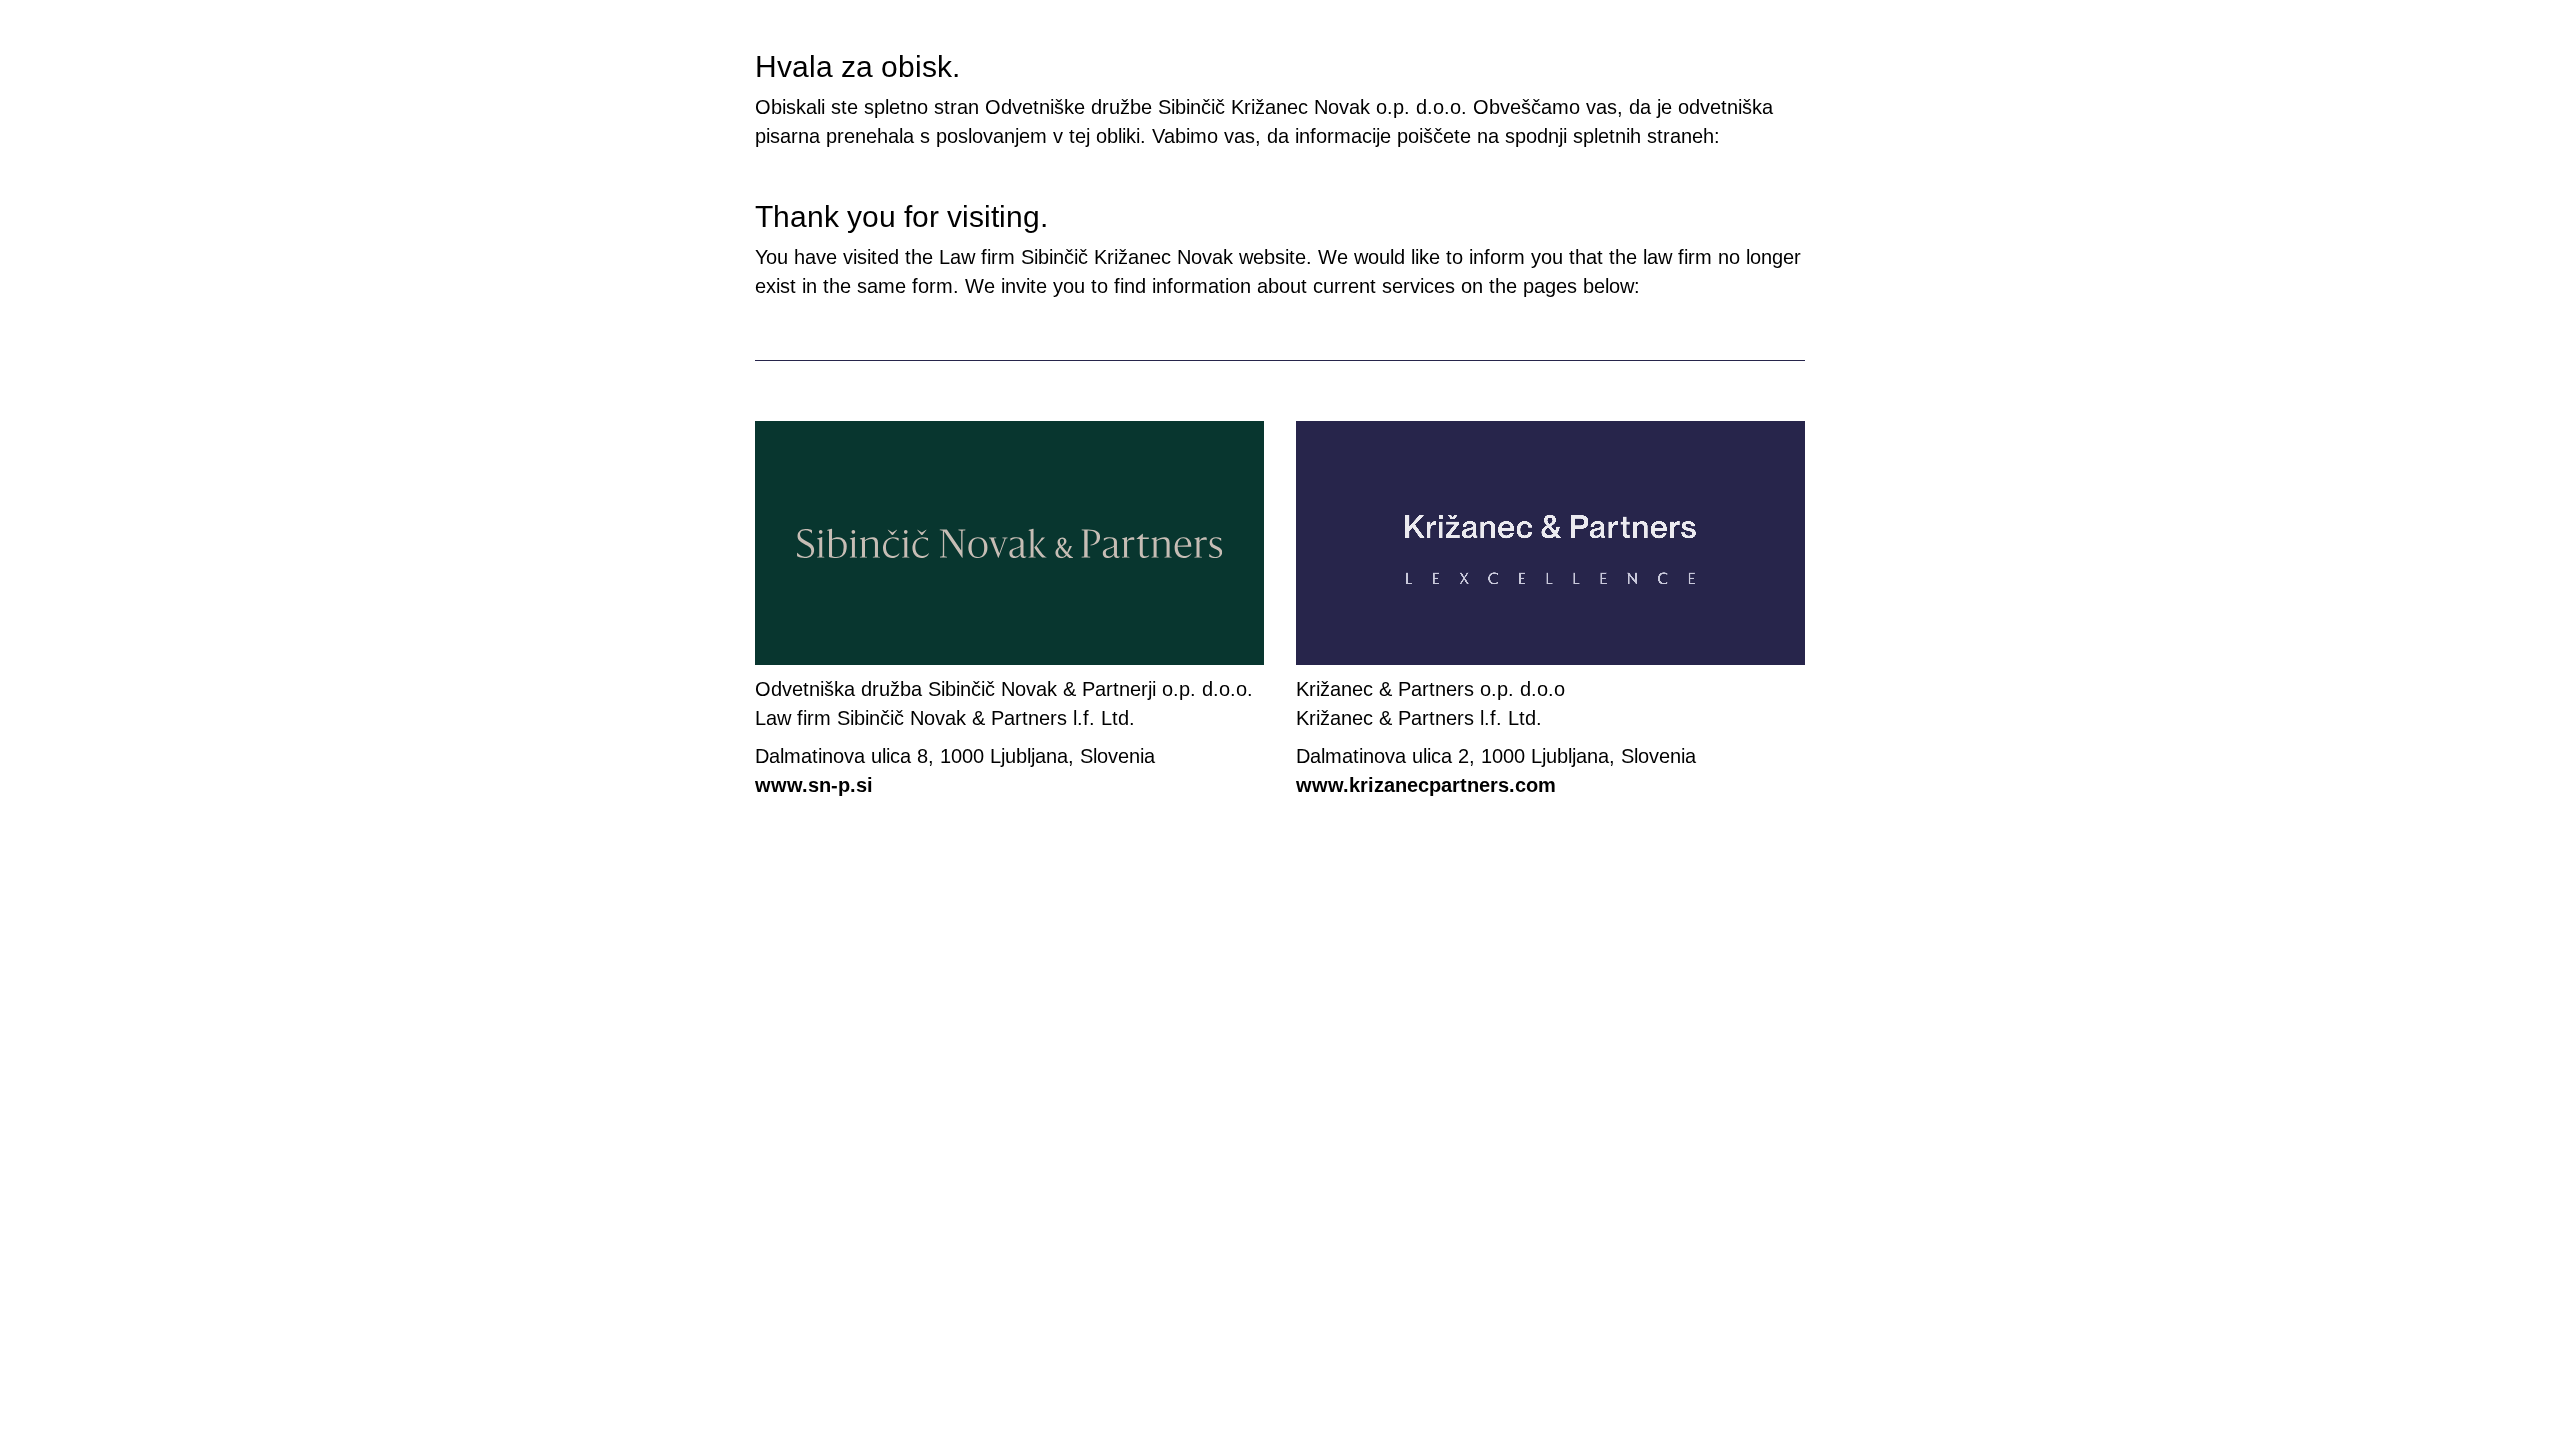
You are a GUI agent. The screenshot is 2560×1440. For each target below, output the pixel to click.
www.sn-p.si (814, 785)
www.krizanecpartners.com (1426, 785)
